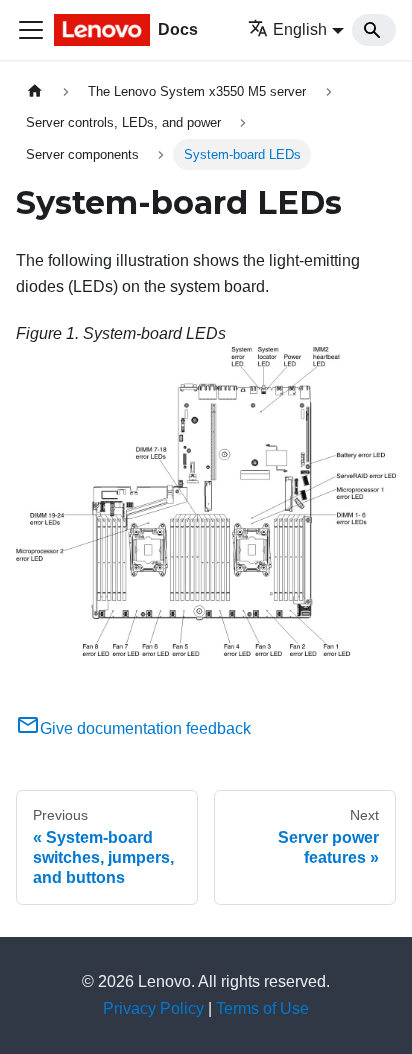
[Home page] (35, 91)
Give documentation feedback (145, 728)
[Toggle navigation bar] (31, 30)
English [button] (300, 29)
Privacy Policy (153, 1008)
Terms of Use (262, 1008)
